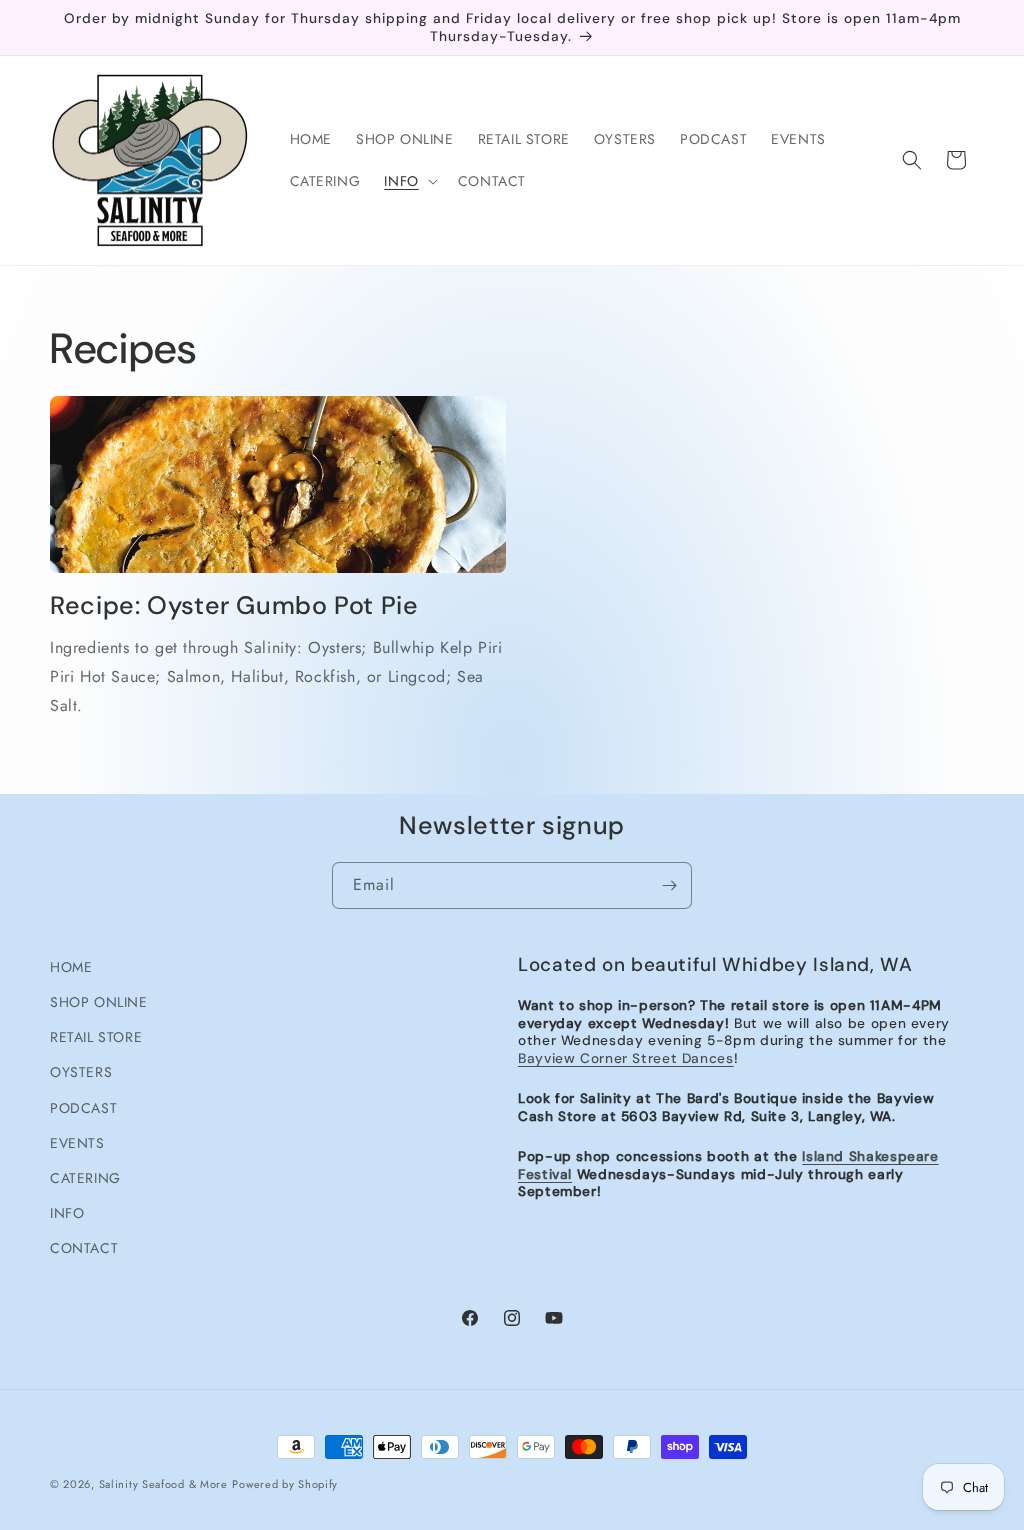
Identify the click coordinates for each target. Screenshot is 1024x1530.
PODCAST (83, 1108)
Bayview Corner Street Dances (626, 1058)
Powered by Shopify (285, 1484)
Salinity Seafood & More (163, 1484)
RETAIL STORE (96, 1037)
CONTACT (84, 1248)
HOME (71, 967)
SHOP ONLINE (99, 1002)
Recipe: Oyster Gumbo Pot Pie (234, 606)
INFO (67, 1213)
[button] (408, 181)
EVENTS (77, 1143)
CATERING (85, 1178)
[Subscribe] (669, 885)
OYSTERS (81, 1072)
